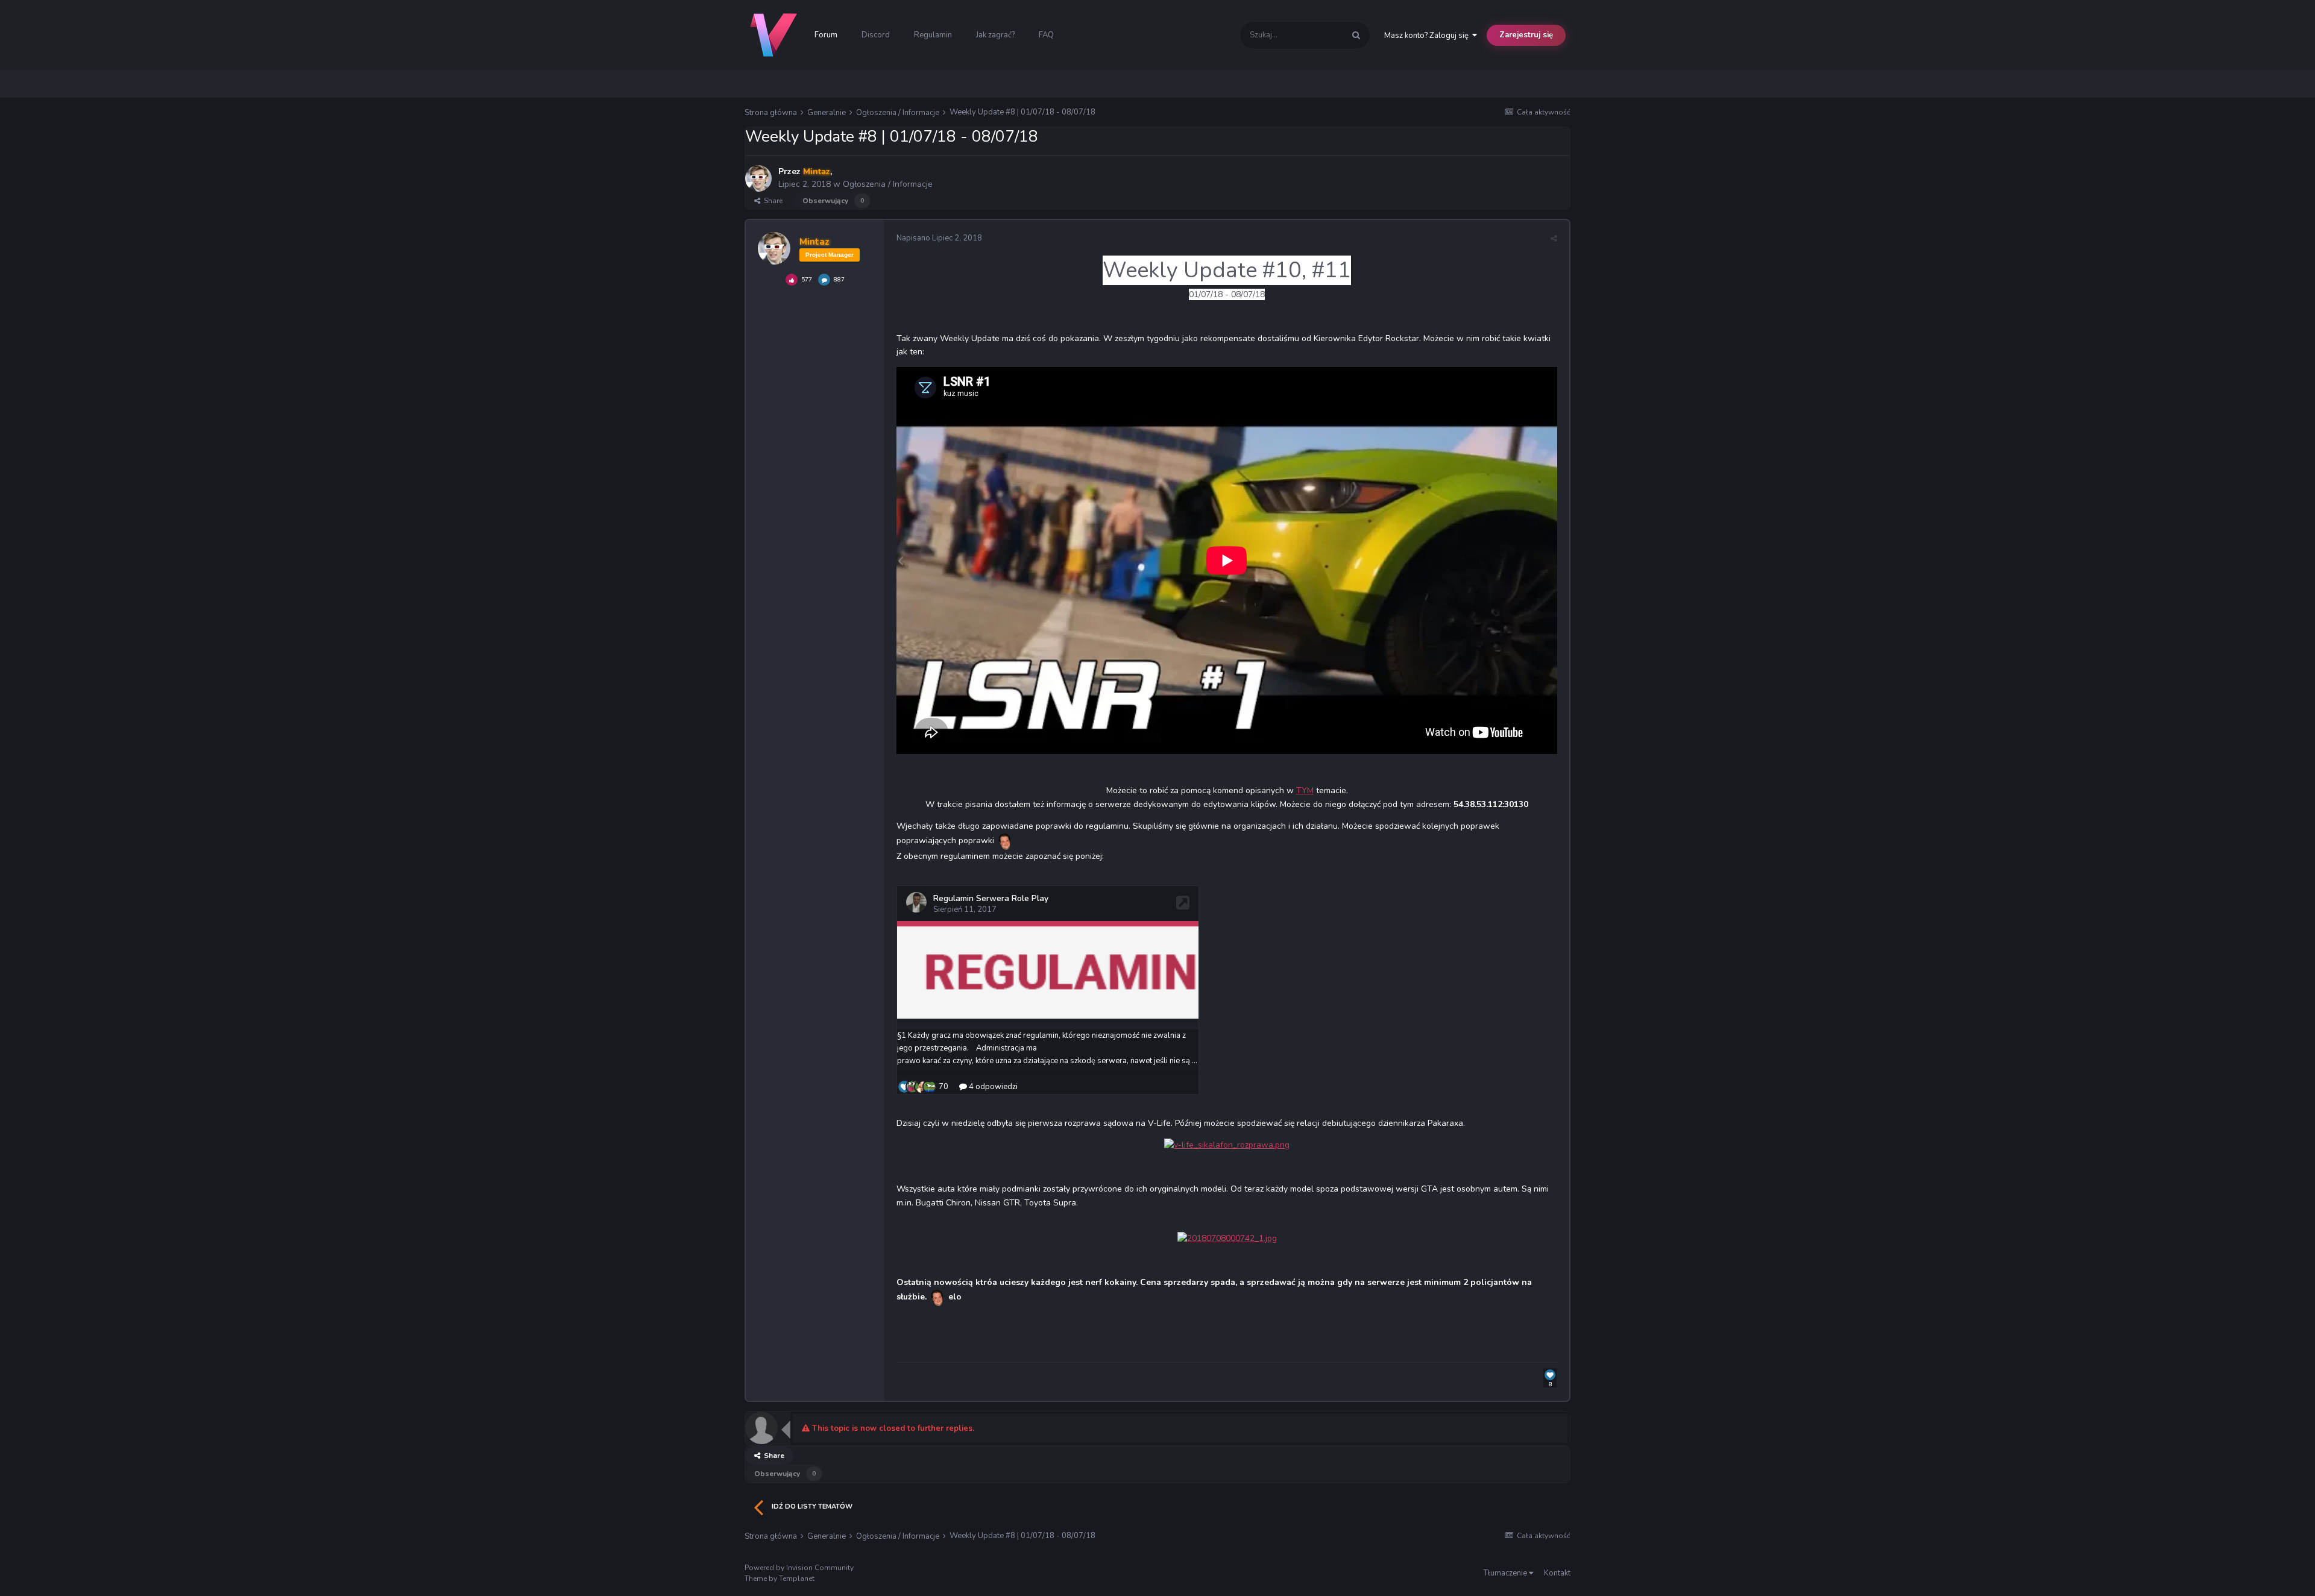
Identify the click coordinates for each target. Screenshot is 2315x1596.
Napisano (939, 238)
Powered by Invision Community (799, 1568)
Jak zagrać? (995, 35)
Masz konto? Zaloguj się (1428, 36)
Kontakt (1557, 1573)
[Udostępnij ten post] (1554, 239)
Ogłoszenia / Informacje (888, 184)
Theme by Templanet (780, 1579)
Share (771, 201)
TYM (1305, 790)
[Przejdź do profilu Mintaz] (758, 178)
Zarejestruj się (1526, 35)
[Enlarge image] (1227, 1145)
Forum (826, 35)
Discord (876, 35)
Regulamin (933, 35)
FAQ (1046, 35)
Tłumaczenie (1506, 1573)
